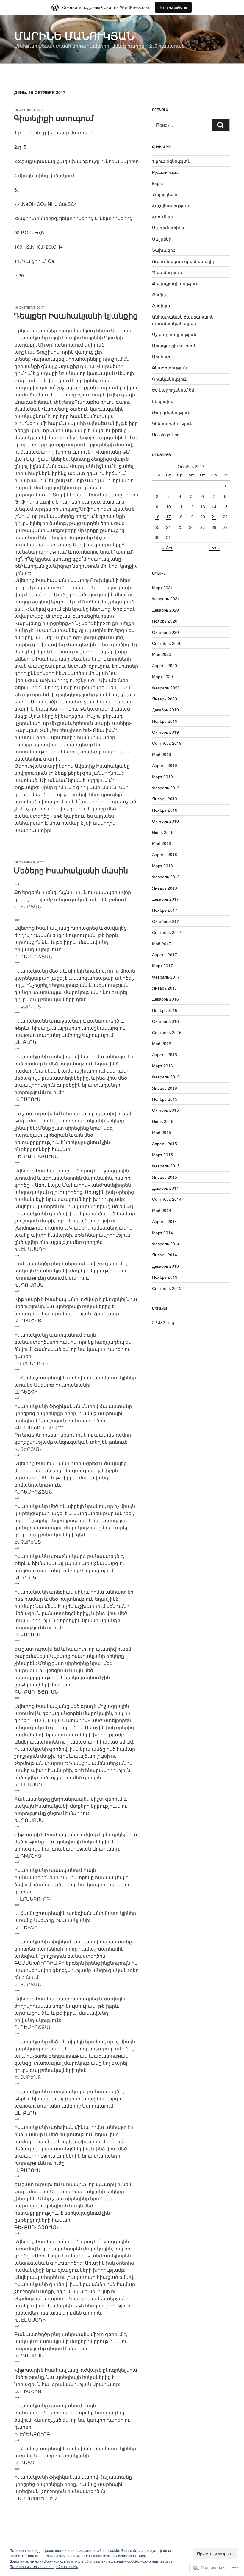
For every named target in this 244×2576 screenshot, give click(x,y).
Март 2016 (162, 1066)
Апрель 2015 (165, 1144)
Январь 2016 (165, 1088)
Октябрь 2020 (165, 632)
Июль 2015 (163, 1121)
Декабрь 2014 (165, 1188)
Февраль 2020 (166, 688)
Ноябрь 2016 (165, 1010)
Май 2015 (162, 1132)
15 (225, 507)
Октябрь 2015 (165, 1110)
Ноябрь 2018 (165, 810)
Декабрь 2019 (165, 710)
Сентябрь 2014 (167, 1199)
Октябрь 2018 (165, 821)
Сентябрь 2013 (167, 1288)
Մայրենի (162, 239)
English (159, 183)
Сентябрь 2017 (167, 932)
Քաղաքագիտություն (175, 283)
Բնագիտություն (170, 368)
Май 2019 (162, 754)
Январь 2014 (165, 1255)
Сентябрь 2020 (167, 643)
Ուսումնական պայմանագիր (184, 261)
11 (180, 507)
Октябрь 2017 (165, 921)
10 (168, 507)
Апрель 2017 (165, 954)
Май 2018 (162, 843)
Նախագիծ (164, 250)
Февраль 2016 (166, 1077)
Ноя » (214, 548)
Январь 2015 (165, 1177)
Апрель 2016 (165, 1054)
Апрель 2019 (165, 765)
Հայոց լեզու (165, 194)
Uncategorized (166, 435)
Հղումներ (162, 217)
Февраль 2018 (166, 877)
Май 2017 (162, 943)
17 (168, 517)
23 (157, 527)
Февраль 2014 (166, 1244)
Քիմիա (160, 294)
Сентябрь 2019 (167, 743)
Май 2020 (162, 654)
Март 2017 (162, 965)
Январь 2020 (165, 699)
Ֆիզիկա (161, 305)
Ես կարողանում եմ (173, 390)
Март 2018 (162, 866)
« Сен (168, 548)
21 (214, 517)
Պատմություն (167, 272)
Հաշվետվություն (171, 206)
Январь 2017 (165, 988)
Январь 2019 (165, 799)
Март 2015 (162, 1155)
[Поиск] (220, 125)
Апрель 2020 (165, 665)
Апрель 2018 (165, 854)
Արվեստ (161, 357)
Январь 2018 (165, 888)
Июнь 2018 (163, 832)
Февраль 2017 (166, 977)
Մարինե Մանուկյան (74, 35)
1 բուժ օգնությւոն (171, 161)
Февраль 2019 (166, 788)
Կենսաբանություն (172, 423)
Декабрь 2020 (165, 610)
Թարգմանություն (171, 412)
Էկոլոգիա (163, 401)
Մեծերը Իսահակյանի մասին (71, 870)
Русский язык (165, 172)
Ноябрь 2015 (165, 1099)
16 (157, 517)
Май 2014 (162, 1210)
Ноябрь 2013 (165, 1277)
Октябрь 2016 (165, 1021)
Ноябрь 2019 (165, 721)
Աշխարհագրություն (174, 334)
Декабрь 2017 (165, 899)
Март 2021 (162, 587)
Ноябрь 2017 (165, 910)
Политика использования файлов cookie (44, 2566)
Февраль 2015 (166, 1166)
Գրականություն (170, 379)
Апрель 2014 (165, 1221)
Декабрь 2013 (165, 1266)
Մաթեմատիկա (169, 228)
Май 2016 (162, 1043)
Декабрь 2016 (165, 999)
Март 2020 (162, 676)
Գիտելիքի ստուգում (54, 118)
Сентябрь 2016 (167, 1032)
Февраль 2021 (166, 598)
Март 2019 (162, 777)
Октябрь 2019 (165, 732)
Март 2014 (162, 1233)
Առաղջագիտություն (174, 346)
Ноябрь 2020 (165, 621)
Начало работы (173, 7)
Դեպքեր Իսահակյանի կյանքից (76, 315)
